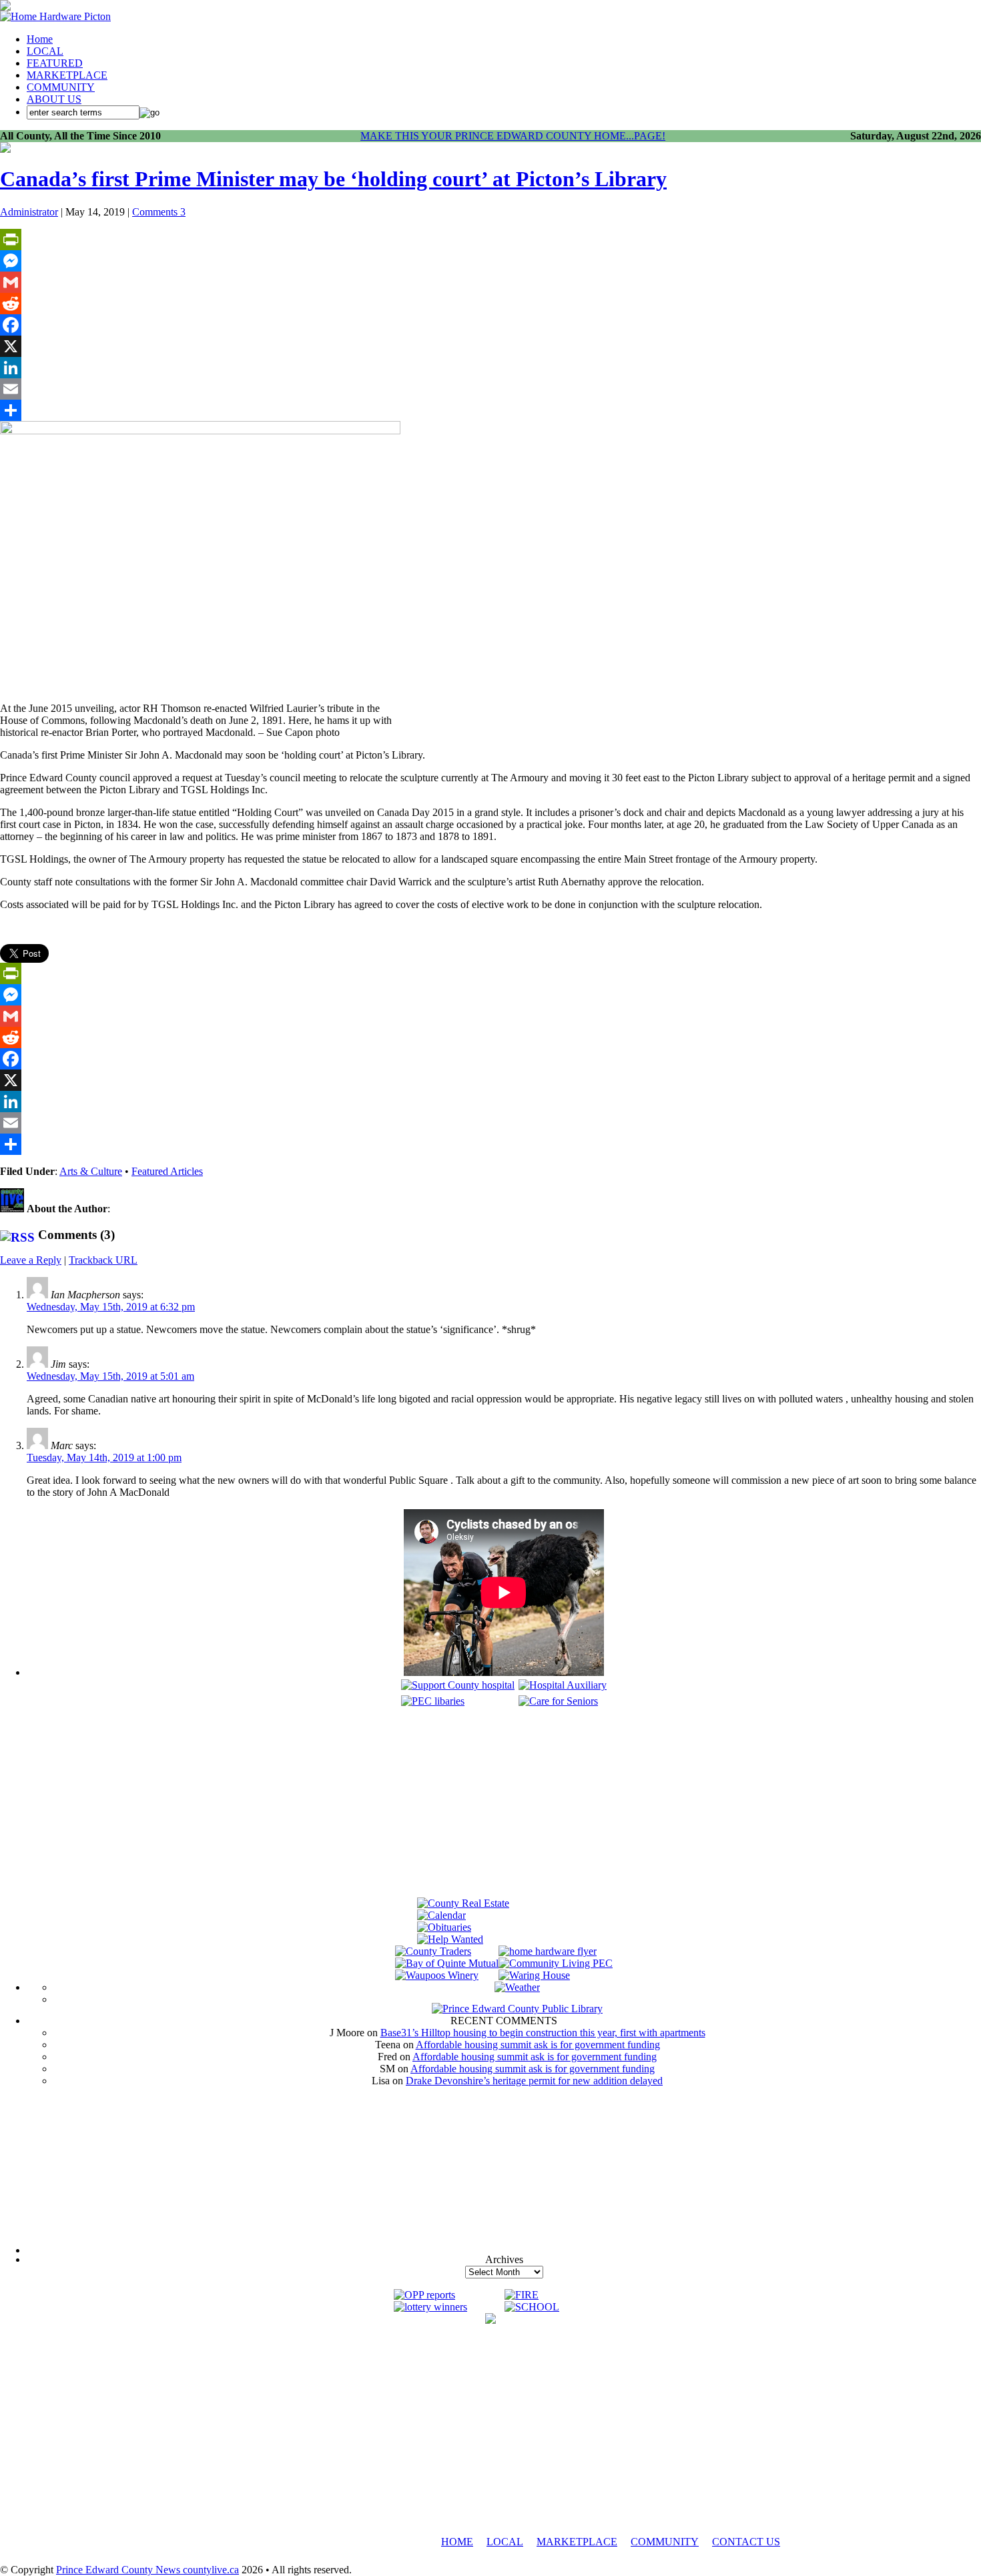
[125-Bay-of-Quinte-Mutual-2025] (447, 1963)
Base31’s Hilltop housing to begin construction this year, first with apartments (543, 2033)
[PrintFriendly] (490, 240)
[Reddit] (490, 304)
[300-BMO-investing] (490, 2320)
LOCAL (45, 51)
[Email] (490, 389)
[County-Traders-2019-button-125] (433, 1951)
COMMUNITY (61, 87)
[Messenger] (490, 261)
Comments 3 (159, 212)
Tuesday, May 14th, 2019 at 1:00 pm (104, 1457)
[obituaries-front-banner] (444, 1927)
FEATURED (55, 63)
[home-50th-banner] (55, 16)
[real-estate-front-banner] (463, 1903)
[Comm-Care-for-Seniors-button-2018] (558, 1701)
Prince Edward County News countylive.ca (147, 2570)
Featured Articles (167, 1171)
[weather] (517, 1987)
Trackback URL (103, 1260)
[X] (490, 346)
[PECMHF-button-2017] (458, 1685)
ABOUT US (54, 99)
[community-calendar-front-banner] (441, 1915)
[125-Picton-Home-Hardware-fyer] (548, 1951)
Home (40, 39)
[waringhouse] (534, 1975)
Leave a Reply (31, 1260)
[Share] (490, 410)
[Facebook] (490, 325)
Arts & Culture (91, 1171)
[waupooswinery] (437, 1975)
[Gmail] (490, 282)
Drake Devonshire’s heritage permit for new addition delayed (534, 2081)
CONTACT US (746, 2542)
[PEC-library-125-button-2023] (433, 1701)
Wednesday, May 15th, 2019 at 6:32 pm (111, 1307)
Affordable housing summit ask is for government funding (538, 2045)
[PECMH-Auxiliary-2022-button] (563, 1685)
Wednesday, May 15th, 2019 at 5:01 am (110, 1376)
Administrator (29, 212)
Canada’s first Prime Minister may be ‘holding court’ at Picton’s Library (333, 179)
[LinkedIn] (490, 368)
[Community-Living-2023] (556, 1963)
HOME (457, 2542)
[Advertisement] (504, 1804)
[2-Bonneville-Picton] (5, 149)
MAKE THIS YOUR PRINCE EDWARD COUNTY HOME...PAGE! (513, 136)
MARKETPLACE (67, 75)
